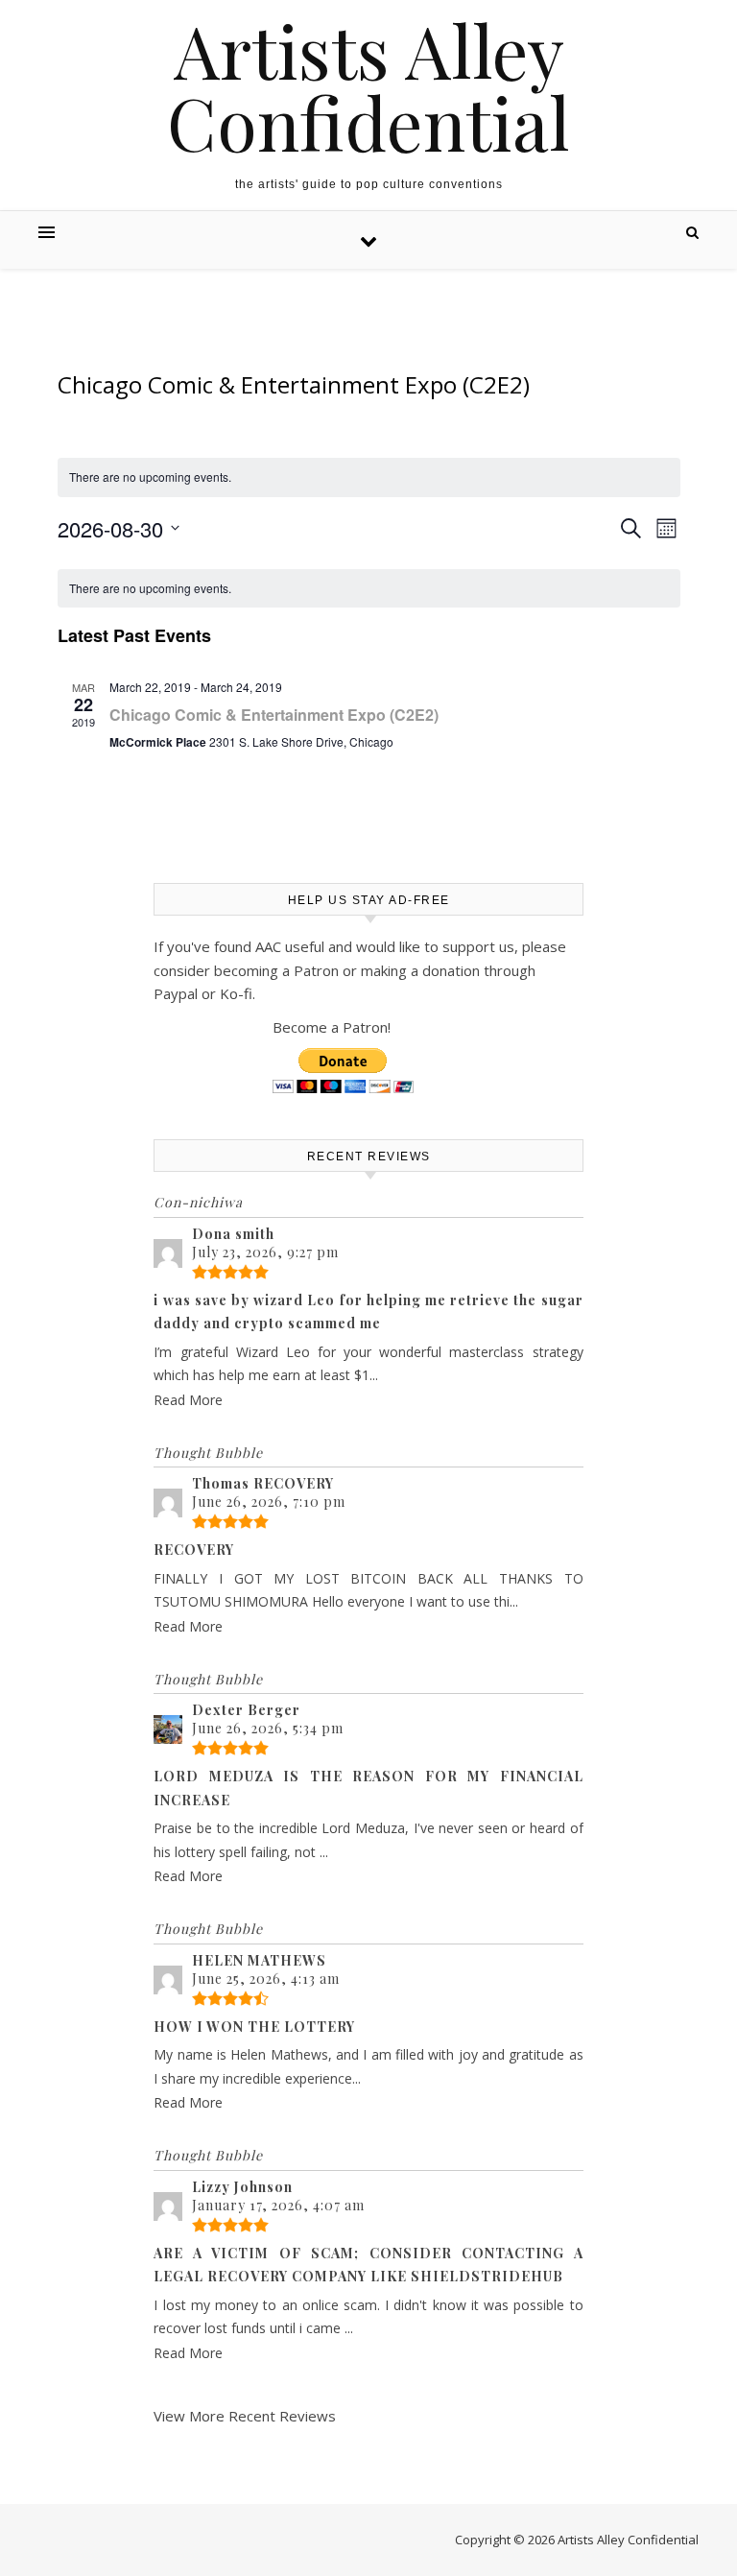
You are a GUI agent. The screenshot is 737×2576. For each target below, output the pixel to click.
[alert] (369, 589)
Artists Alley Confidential (368, 86)
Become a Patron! (332, 1027)
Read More (188, 1400)
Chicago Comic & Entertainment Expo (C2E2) (274, 715)
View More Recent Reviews (245, 2416)
